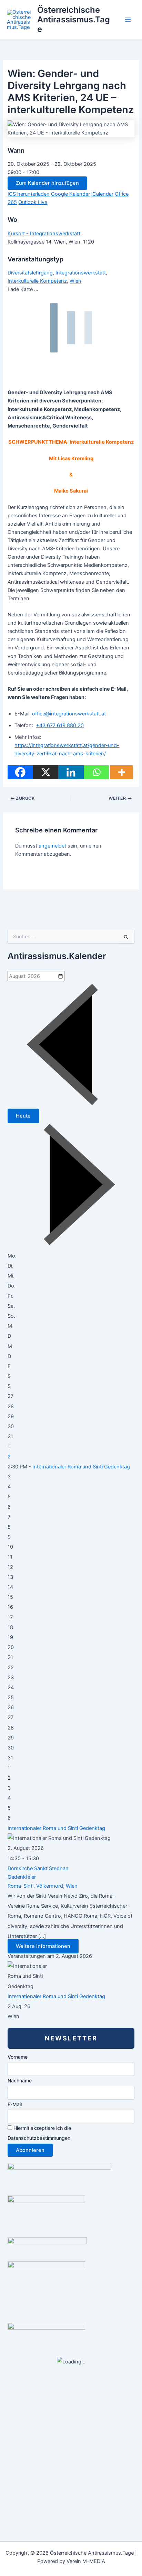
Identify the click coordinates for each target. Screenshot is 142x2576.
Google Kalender (70, 194)
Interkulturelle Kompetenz (37, 281)
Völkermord (50, 1886)
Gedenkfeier (22, 1877)
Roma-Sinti (21, 1886)
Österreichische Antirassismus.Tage (74, 20)
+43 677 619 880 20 (60, 725)
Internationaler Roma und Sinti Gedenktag (81, 1467)
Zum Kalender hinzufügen (47, 183)
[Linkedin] (71, 772)
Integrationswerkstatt (81, 273)
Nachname (20, 2081)
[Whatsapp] (96, 772)
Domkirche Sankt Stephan (38, 1868)
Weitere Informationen (43, 1946)
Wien (75, 281)
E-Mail (15, 2104)
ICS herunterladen (29, 194)
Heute (23, 1116)
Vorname (18, 2057)
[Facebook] (20, 772)
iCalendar (102, 194)
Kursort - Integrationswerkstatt (44, 234)
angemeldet (52, 846)
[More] (121, 772)
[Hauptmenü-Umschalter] (128, 20)
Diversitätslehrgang (30, 273)
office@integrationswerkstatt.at (69, 714)
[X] (46, 772)
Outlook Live (33, 202)
